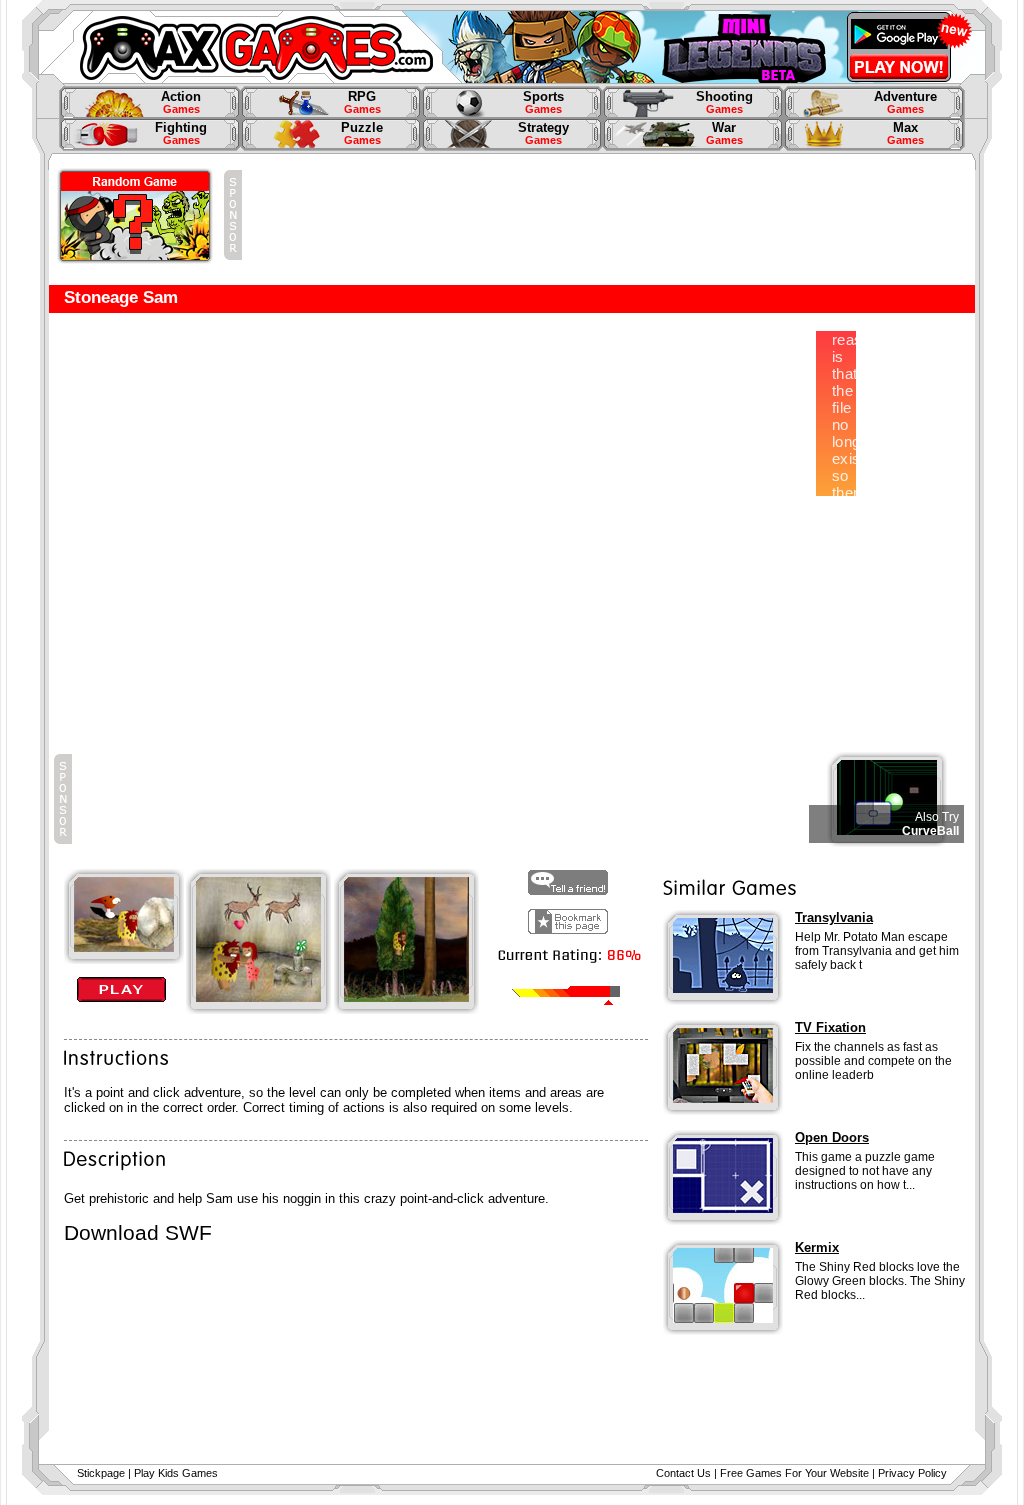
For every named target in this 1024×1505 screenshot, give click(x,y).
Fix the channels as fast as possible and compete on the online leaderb (873, 1061)
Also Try (937, 817)
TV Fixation (830, 1027)
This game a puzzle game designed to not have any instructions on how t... (865, 1171)
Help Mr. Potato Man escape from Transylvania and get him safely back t (877, 951)
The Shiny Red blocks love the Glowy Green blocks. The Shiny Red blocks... (880, 1281)
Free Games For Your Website (794, 1473)
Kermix (817, 1247)
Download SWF (138, 1233)
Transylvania (834, 917)
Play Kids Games (176, 1473)
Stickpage (101, 1473)
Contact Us (683, 1473)
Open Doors (832, 1137)
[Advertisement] (606, 215)
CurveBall (930, 831)
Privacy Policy (912, 1473)
